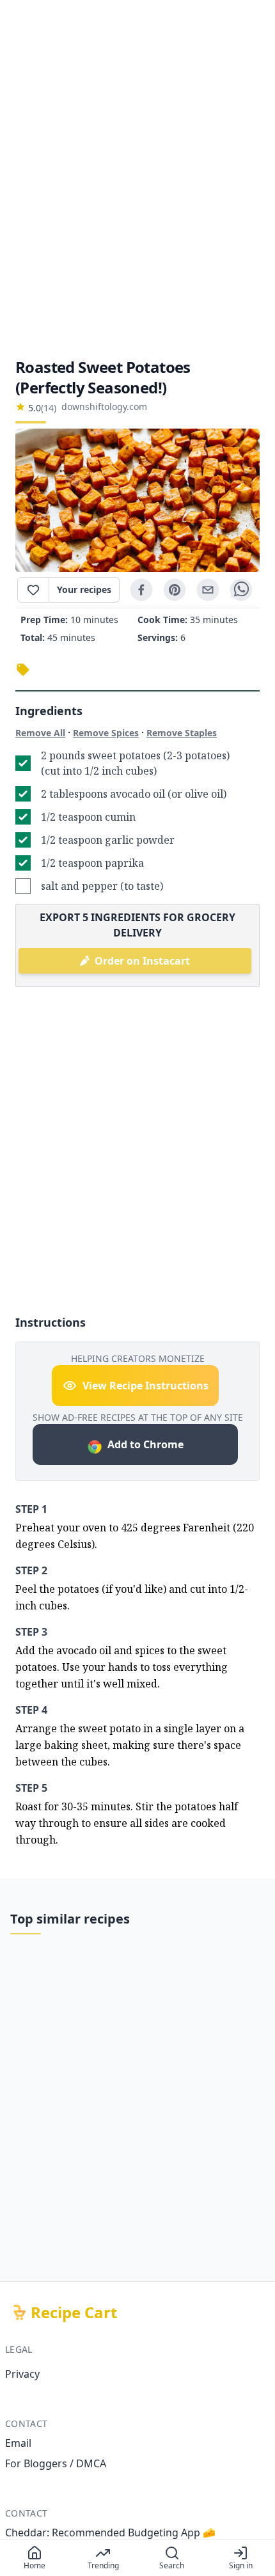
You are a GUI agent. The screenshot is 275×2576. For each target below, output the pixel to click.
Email (18, 2443)
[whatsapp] (241, 590)
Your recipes (84, 589)
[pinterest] (175, 590)
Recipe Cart (74, 2312)
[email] (208, 590)
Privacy (22, 2374)
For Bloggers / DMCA (56, 2463)
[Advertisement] (137, 178)
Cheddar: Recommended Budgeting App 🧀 (110, 2533)
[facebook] (141, 590)
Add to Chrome (145, 1444)
